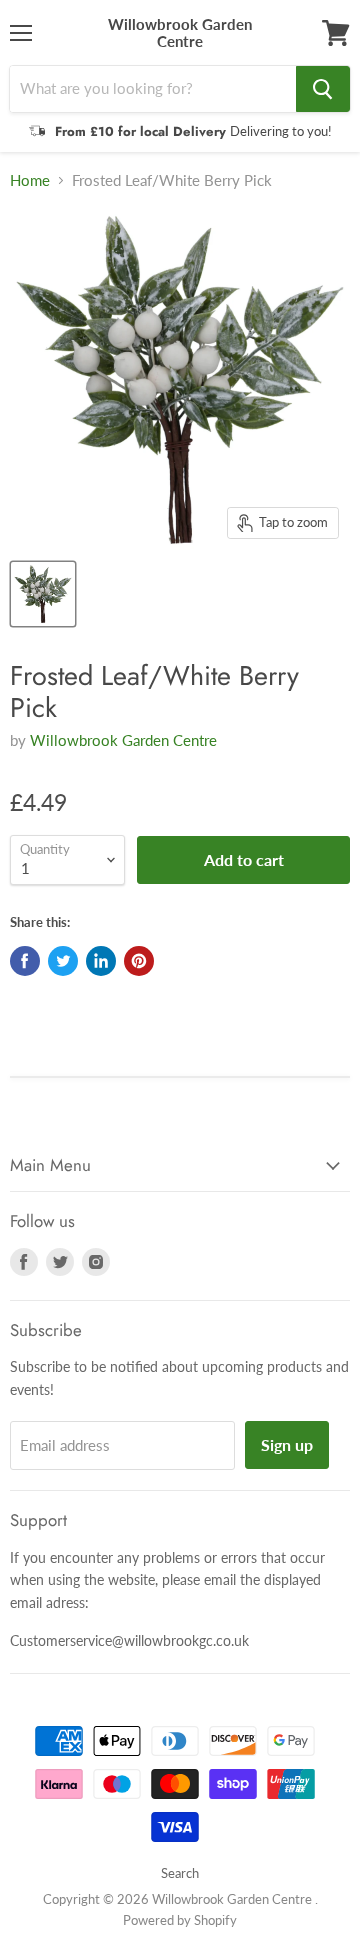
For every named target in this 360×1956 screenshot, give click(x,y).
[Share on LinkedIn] (101, 961)
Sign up (287, 1444)
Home (30, 180)
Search (180, 1873)
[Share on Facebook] (25, 961)
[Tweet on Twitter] (63, 961)
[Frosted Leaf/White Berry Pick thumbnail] (43, 594)
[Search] (323, 89)
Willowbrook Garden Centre (123, 740)
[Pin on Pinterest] (139, 961)
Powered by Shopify (180, 1920)
